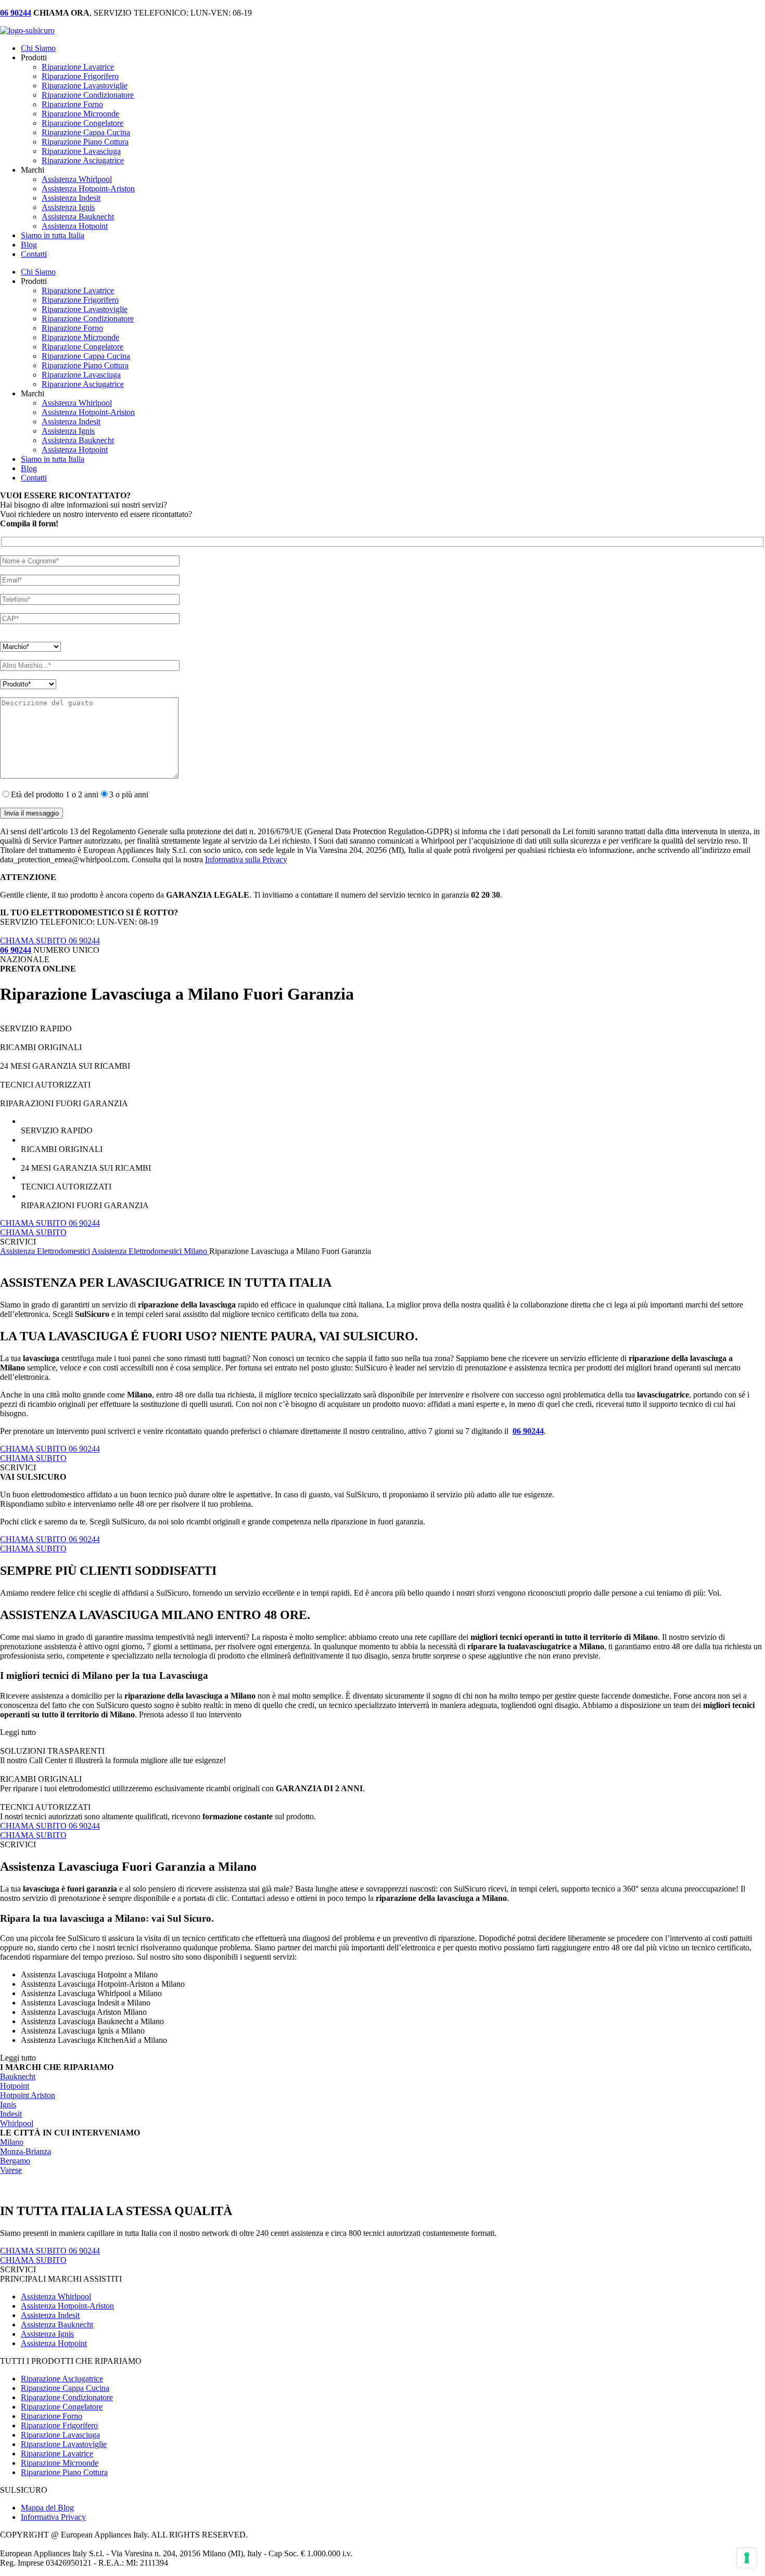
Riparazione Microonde (80, 114)
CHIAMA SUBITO (33, 1232)
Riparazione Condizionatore (88, 95)
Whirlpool (17, 2123)
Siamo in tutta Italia (53, 235)
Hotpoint (15, 2086)
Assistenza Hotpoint (75, 226)
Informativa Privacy (53, 2517)
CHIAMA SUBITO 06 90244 (50, 941)
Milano (12, 2142)
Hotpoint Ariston (28, 2095)
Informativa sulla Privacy (246, 859)
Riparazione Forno (72, 104)
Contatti (34, 254)
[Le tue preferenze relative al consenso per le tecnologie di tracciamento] (747, 2558)
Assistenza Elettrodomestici (45, 1251)
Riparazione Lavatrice (78, 67)
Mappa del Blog (47, 2508)
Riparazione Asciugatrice (83, 160)
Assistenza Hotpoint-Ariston (88, 189)
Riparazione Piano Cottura (85, 142)
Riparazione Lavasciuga (81, 151)
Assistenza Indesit (71, 198)
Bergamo (15, 2161)
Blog (29, 245)
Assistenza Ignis (68, 207)
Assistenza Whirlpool (77, 179)
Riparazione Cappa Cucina (86, 132)
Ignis (8, 2105)
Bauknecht (18, 2076)
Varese (11, 2170)
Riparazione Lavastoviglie (85, 86)
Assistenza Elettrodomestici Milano (150, 1251)
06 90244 (528, 1431)
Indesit (11, 2114)
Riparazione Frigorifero (80, 76)
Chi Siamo (38, 48)
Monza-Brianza (25, 2151)
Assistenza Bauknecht (78, 217)
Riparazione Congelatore (82, 123)
